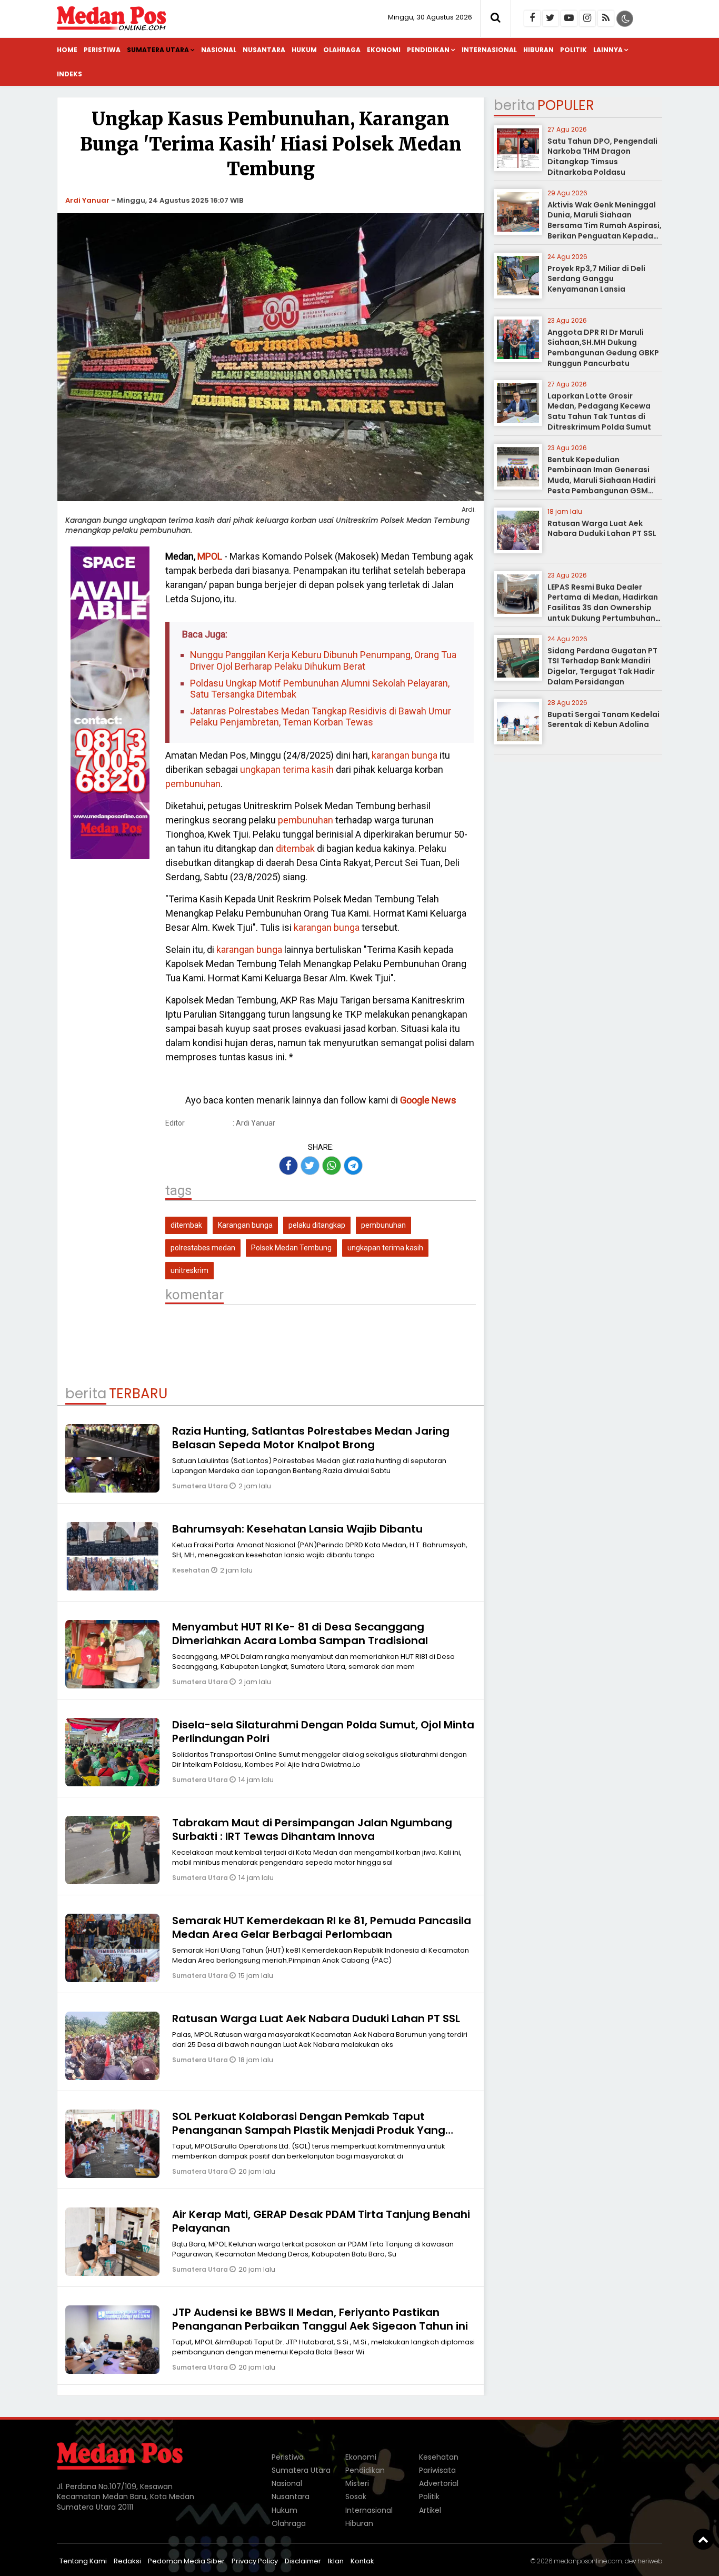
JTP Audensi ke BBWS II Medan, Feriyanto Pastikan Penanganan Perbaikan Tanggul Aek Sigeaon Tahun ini (320, 2319)
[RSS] (606, 18)
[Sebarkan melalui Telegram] (353, 1166)
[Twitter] (551, 18)
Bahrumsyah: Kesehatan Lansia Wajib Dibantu (297, 1529)
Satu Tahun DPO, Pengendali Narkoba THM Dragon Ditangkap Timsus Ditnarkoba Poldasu (602, 157)
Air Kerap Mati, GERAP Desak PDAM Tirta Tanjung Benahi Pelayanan (321, 2221)
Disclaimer (303, 2561)
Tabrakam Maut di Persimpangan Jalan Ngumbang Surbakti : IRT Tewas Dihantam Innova (312, 1829)
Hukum (304, 50)
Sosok (356, 2497)
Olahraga (342, 50)
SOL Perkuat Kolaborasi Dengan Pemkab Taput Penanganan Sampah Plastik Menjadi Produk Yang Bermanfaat (309, 2130)
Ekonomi (384, 50)
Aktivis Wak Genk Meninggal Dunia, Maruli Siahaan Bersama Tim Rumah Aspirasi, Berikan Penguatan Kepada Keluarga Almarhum (605, 225)
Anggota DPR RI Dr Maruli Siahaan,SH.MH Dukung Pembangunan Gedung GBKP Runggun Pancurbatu (603, 348)
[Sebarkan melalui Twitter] (310, 1166)
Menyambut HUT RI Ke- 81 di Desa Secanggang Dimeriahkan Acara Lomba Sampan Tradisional (300, 1634)
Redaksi (127, 2561)
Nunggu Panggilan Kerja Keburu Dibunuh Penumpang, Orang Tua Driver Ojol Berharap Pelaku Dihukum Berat (323, 660)
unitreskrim (189, 1270)
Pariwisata (437, 2470)
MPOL (210, 556)
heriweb (650, 2561)
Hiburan (538, 50)
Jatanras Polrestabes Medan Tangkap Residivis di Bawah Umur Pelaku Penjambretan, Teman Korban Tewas (321, 717)
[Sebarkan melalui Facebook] (288, 1166)
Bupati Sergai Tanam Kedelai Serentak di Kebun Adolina (603, 720)
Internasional (489, 50)
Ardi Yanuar (87, 200)
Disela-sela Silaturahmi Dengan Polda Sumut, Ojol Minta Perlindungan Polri (323, 1732)
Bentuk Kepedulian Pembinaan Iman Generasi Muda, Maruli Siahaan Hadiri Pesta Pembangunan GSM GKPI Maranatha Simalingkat (603, 480)
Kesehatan (192, 1570)
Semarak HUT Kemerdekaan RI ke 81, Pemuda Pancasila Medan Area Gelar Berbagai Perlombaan (322, 1927)
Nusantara (264, 50)
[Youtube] (569, 18)
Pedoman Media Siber (186, 2561)
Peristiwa (102, 50)
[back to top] (703, 2539)
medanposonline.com (588, 2561)
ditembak (295, 848)
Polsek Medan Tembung (291, 1248)
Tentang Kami (83, 2561)
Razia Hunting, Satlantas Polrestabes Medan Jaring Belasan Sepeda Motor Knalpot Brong (311, 1438)
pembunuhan (193, 784)
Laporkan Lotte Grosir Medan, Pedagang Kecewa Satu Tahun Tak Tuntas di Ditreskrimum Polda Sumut (599, 411)
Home (67, 50)
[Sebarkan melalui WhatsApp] (332, 1166)
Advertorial (439, 2483)
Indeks (69, 74)
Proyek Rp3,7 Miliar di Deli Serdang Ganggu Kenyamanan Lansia (596, 279)
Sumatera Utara (158, 50)
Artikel (430, 2510)
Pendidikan (428, 50)
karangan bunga (405, 755)
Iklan (336, 2561)
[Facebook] (532, 18)
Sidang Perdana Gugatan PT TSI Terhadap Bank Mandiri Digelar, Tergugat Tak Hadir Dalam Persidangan (602, 666)
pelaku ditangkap (317, 1225)
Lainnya (608, 50)
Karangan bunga (245, 1225)
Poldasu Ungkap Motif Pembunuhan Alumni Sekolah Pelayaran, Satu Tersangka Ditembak (320, 689)
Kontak (362, 2561)
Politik (573, 50)
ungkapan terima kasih (287, 769)
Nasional (219, 50)
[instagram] (587, 18)
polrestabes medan (203, 1248)
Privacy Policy (255, 2561)
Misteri (357, 2483)
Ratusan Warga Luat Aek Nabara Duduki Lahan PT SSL (316, 2018)
